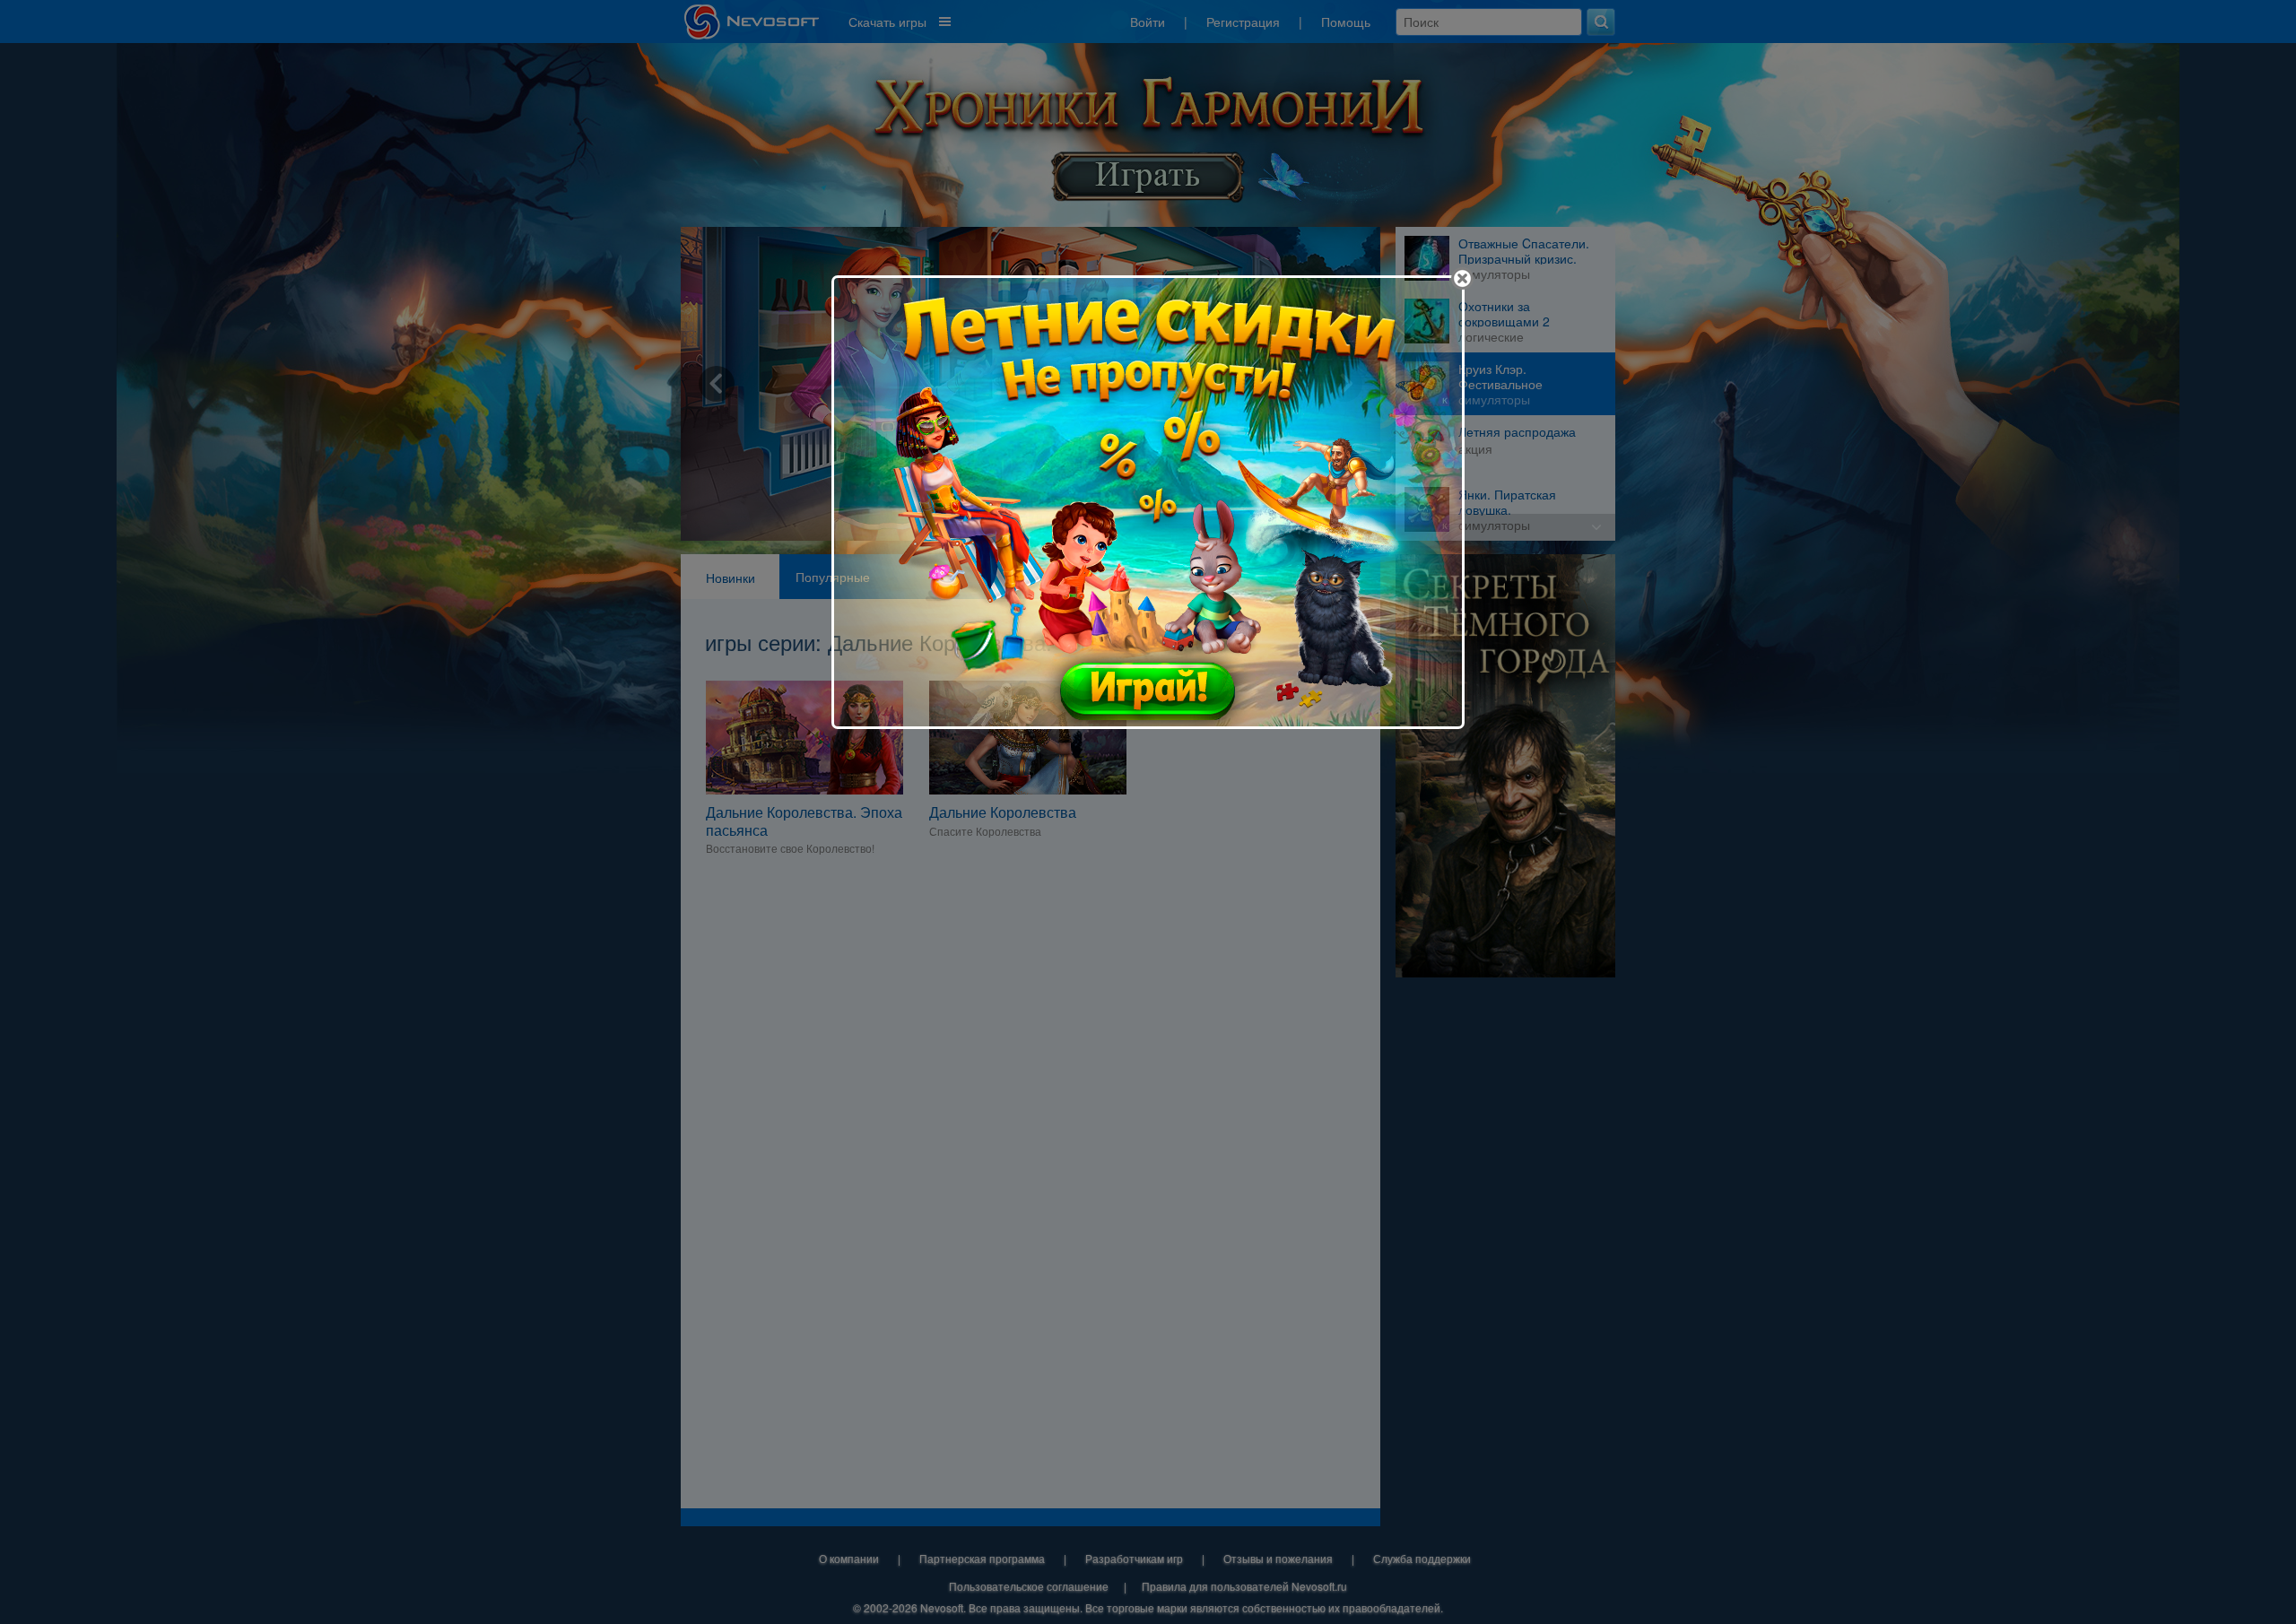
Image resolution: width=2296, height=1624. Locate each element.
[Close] (1462, 278)
